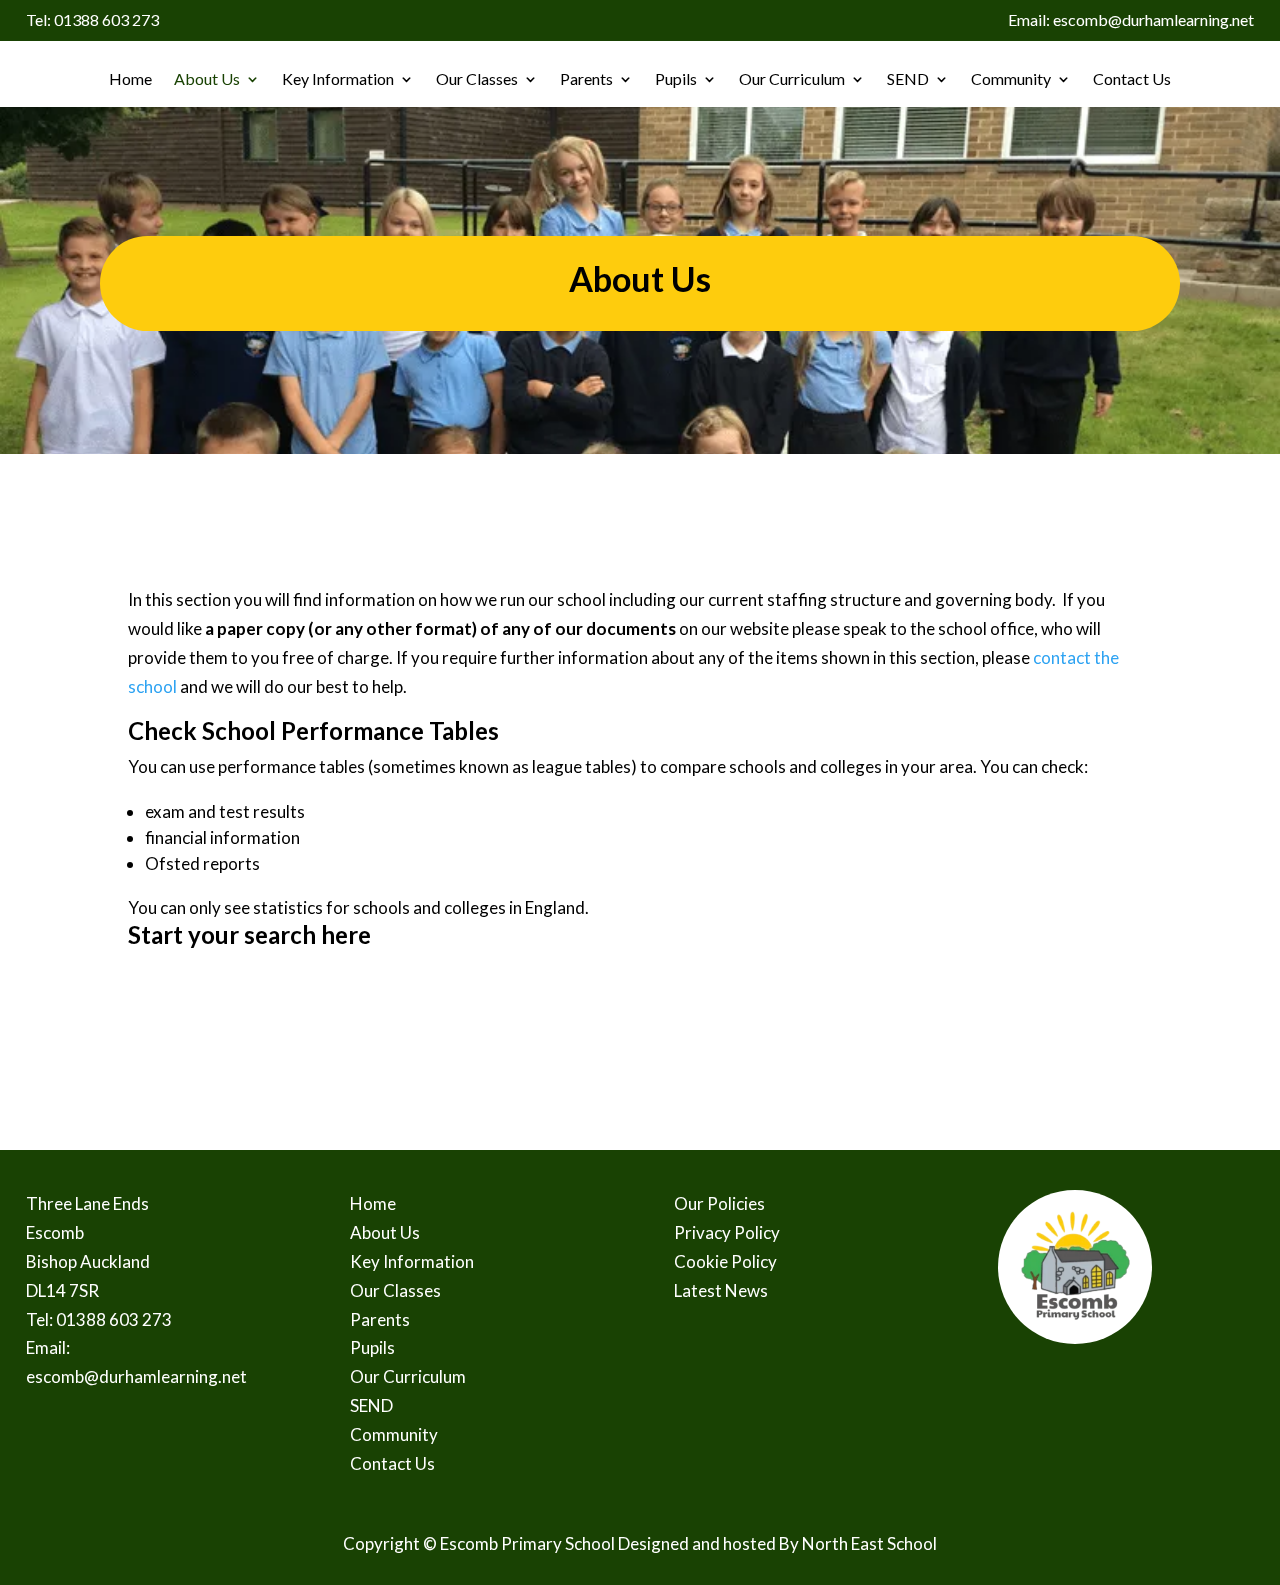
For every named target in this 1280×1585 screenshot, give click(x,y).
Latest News (721, 1290)
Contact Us (1132, 78)
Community (1011, 78)
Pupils (676, 78)
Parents (586, 78)
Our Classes (477, 78)
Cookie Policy (725, 1261)
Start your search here (249, 934)
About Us (207, 78)
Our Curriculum (792, 78)
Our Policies (719, 1203)
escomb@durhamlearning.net (136, 1376)
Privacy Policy (727, 1232)
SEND (908, 78)
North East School (869, 1543)
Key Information (338, 78)
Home (130, 78)
